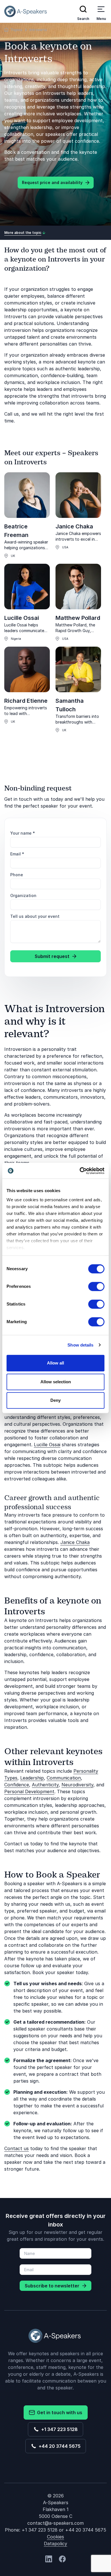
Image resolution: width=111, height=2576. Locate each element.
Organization (23, 895)
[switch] (96, 1286)
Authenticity (45, 1785)
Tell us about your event (35, 916)
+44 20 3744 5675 (58, 2446)
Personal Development (29, 1791)
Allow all (55, 1363)
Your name (23, 833)
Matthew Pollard (78, 618)
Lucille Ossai (22, 618)
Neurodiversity (77, 1785)
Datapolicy (55, 2544)
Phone (17, 875)
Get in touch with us (58, 2412)
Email (17, 854)
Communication (64, 1778)
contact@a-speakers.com (55, 2523)
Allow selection (56, 1382)
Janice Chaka (74, 526)
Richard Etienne (26, 701)
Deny (55, 1400)
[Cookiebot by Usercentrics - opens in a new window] (80, 1171)
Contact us (17, 2148)
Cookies (55, 2537)
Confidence (17, 1785)
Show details (80, 1345)
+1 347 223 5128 (58, 2429)
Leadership (32, 1778)
